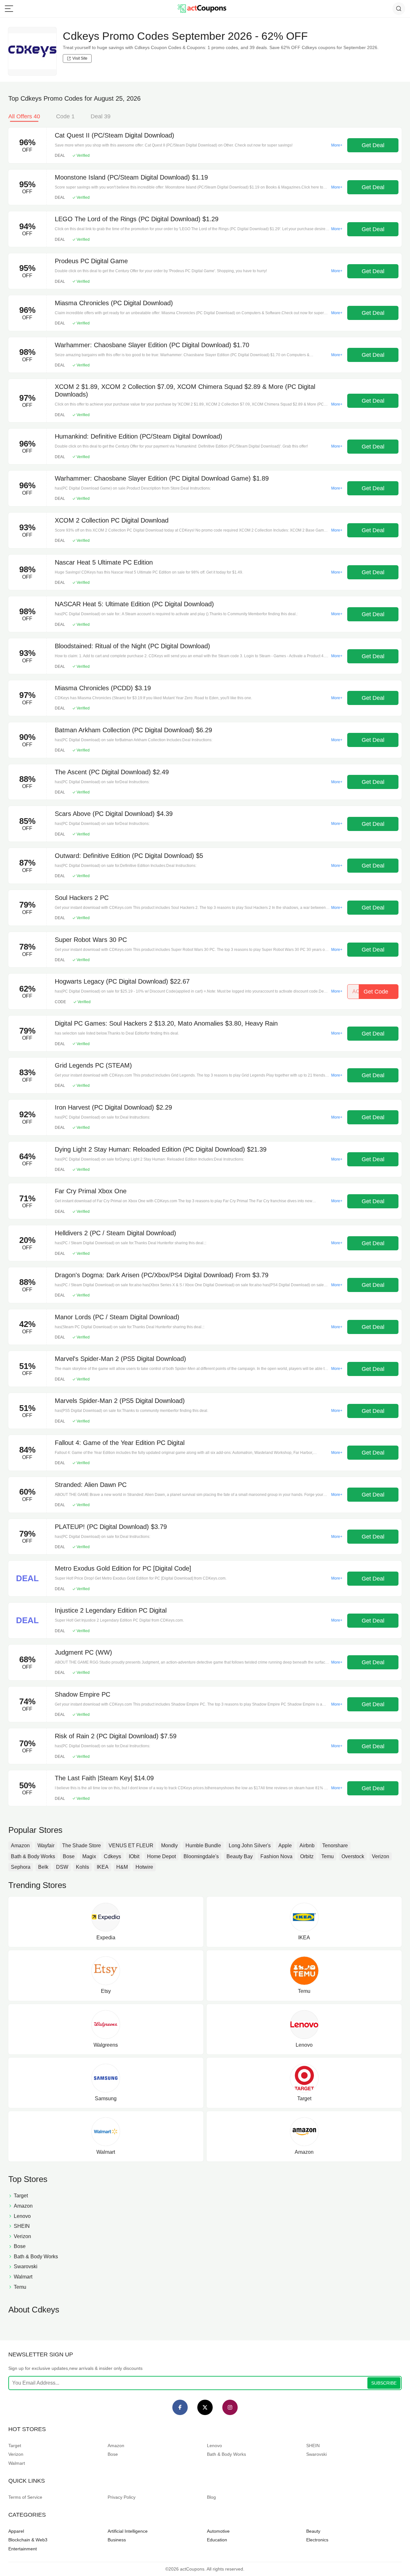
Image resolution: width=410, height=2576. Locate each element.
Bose (69, 1856)
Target (15, 2446)
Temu (328, 1856)
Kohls (82, 1867)
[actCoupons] (202, 9)
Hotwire (144, 1867)
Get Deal (373, 145)
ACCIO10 (370, 992)
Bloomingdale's (201, 1856)
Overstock (353, 1856)
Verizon (381, 1856)
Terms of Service (25, 2497)
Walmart (17, 2463)
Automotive (218, 2531)
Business (117, 2540)
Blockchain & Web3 (28, 2540)
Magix (89, 1856)
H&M (122, 1867)
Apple (285, 1846)
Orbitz (307, 1856)
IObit (134, 1856)
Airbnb (307, 1846)
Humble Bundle (203, 1846)
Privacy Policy (122, 2497)
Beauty (313, 2531)
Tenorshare (335, 1846)
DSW (62, 1867)
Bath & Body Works (33, 1856)
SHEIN (313, 2446)
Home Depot (161, 1856)
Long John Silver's (250, 1846)
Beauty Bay (240, 1856)
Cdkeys (112, 1856)
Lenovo (214, 2446)
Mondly (169, 1846)
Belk (43, 1867)
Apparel (16, 2531)
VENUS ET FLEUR (131, 1846)
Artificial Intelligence (128, 2531)
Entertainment (23, 2549)
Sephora (21, 1867)
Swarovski (316, 2454)
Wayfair (46, 1846)
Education (217, 2540)
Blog (211, 2497)
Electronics (317, 2540)
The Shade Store (82, 1846)
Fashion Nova (276, 1856)
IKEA (103, 1867)
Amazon (20, 1846)
